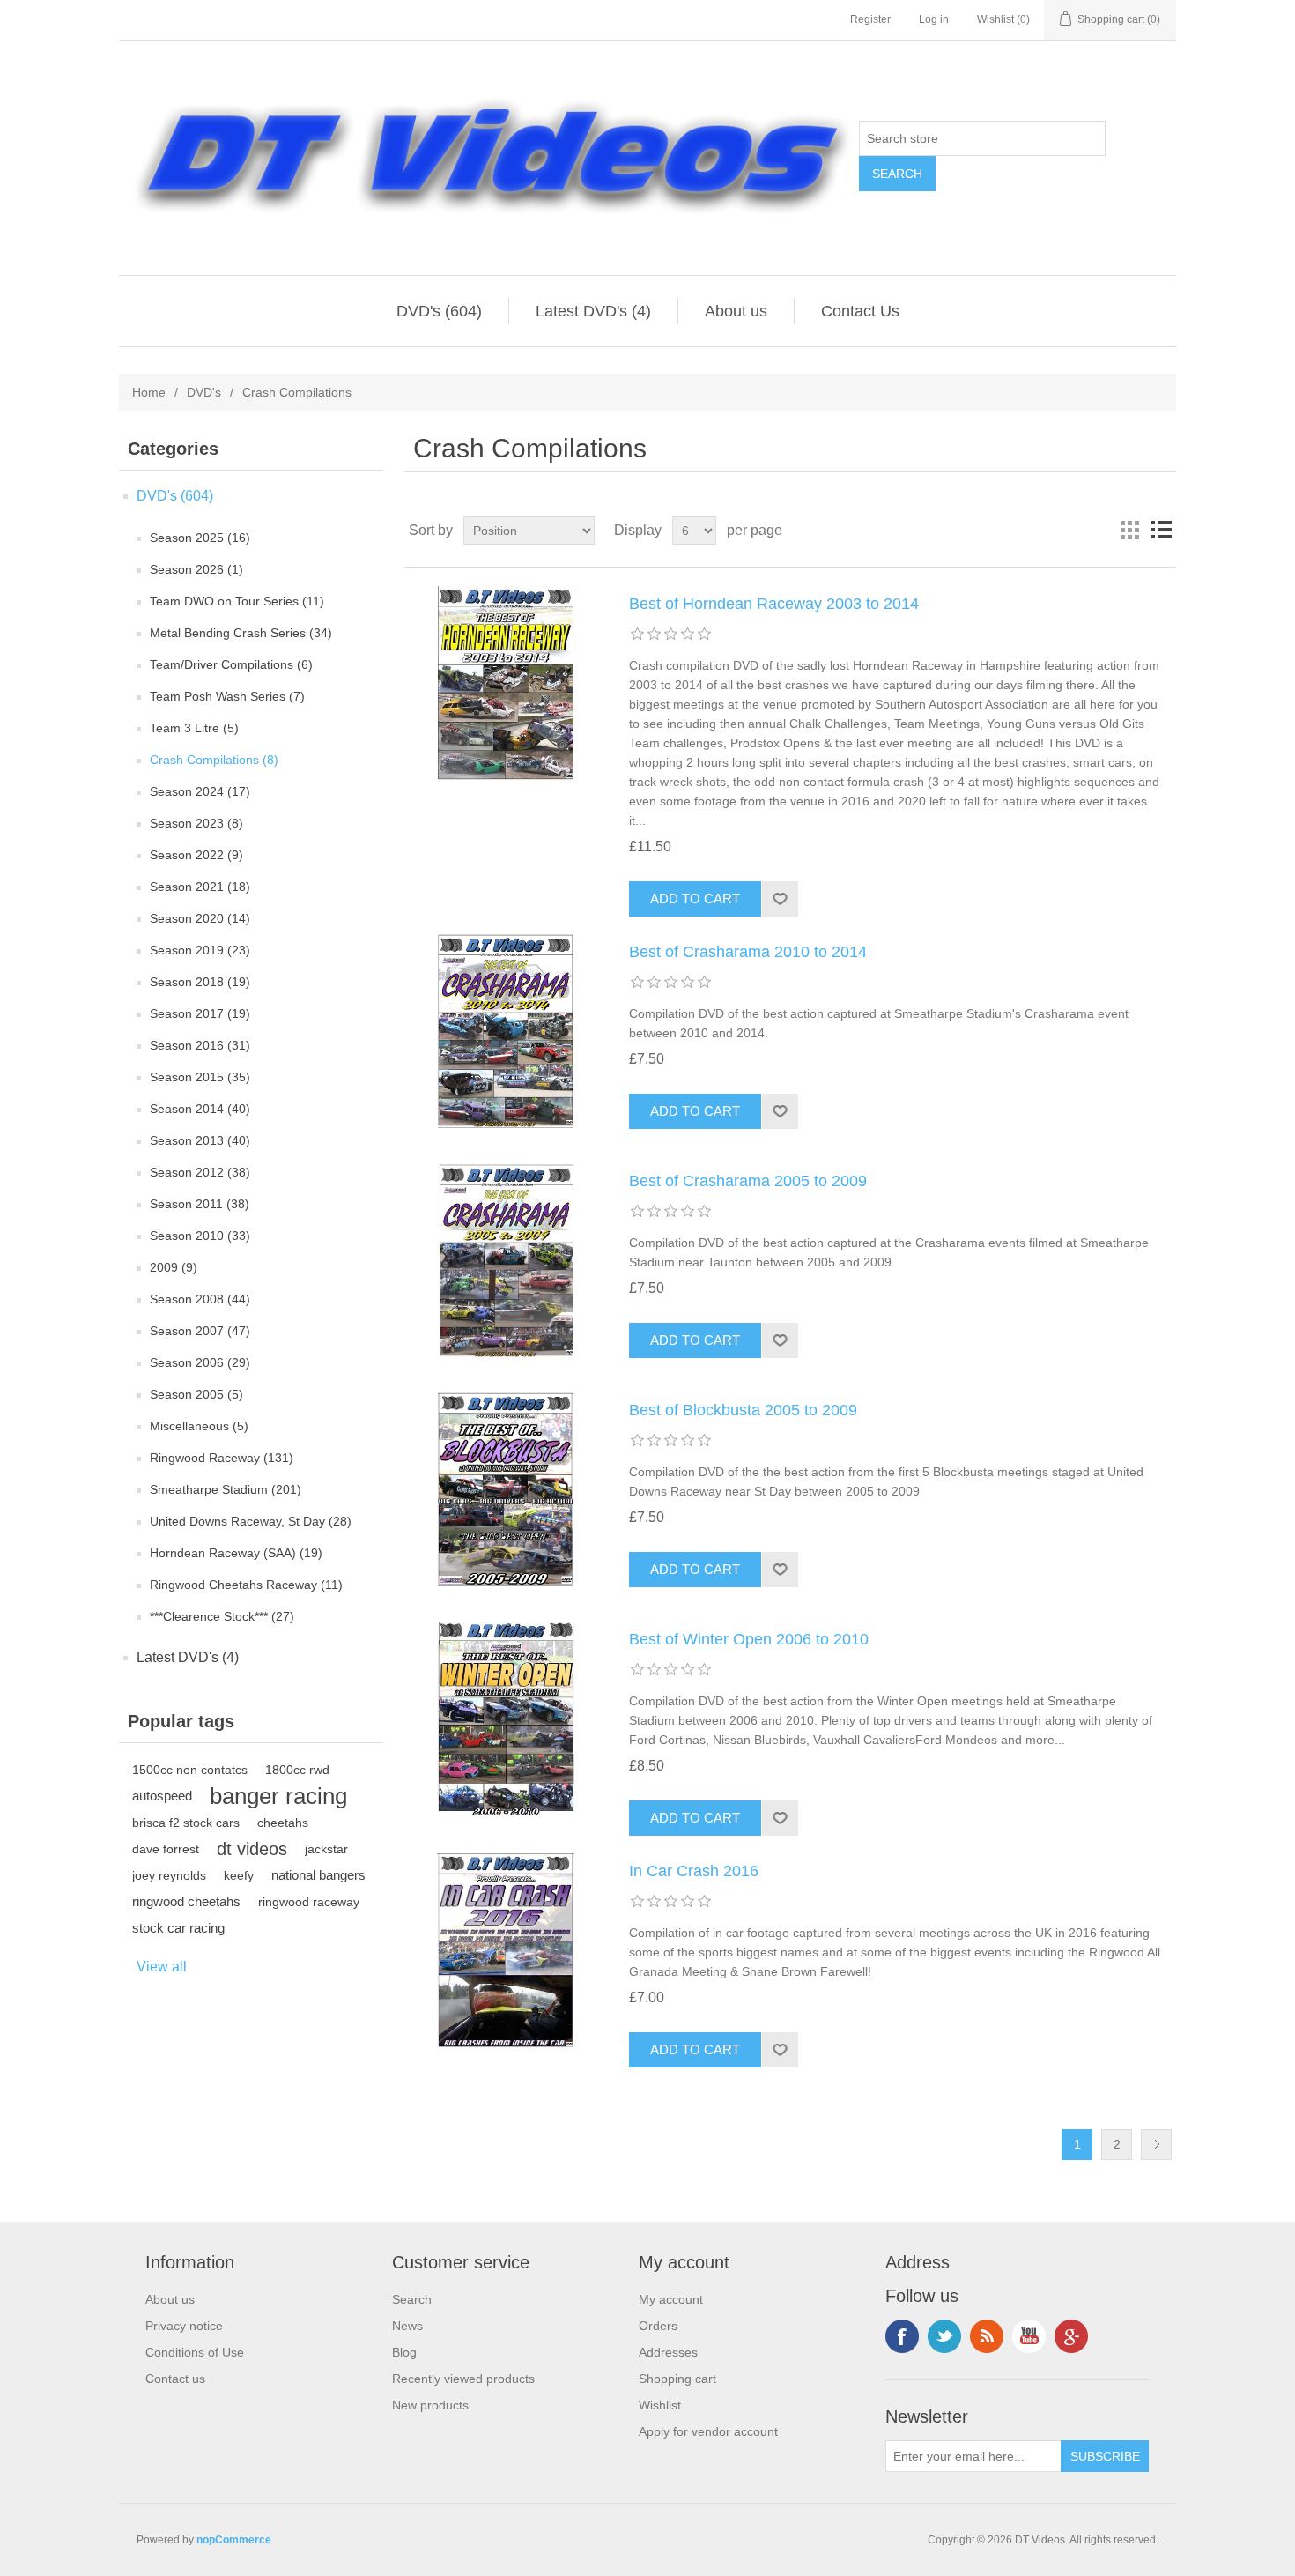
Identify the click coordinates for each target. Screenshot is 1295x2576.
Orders (658, 2326)
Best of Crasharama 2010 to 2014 (748, 952)
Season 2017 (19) (200, 1013)
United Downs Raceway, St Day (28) (251, 1521)
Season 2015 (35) (200, 1077)
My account (671, 2299)
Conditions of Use (195, 2352)
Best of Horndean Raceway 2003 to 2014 (774, 604)
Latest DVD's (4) (593, 311)
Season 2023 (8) (196, 823)
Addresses (668, 2352)
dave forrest (166, 1849)
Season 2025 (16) (200, 538)
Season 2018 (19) (200, 982)
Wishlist (660, 2405)
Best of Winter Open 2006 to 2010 (749, 1639)
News (407, 2326)
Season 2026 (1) (196, 569)
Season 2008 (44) (200, 1299)
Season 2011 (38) (200, 1204)
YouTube (1029, 2336)
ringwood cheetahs (186, 1901)
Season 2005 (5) (196, 1394)
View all (162, 1967)
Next (1156, 2145)
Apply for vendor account (708, 2431)
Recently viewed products (463, 2379)
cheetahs (283, 1823)
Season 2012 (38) (200, 1172)
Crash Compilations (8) (214, 760)
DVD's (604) (439, 311)
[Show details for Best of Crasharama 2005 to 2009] (506, 1260)
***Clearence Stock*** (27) (222, 1616)
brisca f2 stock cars (186, 1823)
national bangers (318, 1875)
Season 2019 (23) (200, 950)
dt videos (252, 1849)
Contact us (175, 2379)
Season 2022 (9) (196, 855)
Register (870, 19)
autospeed (162, 1796)
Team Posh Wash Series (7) (227, 696)
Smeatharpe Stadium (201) (226, 1489)
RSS (987, 2336)
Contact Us (860, 311)
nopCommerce (234, 2540)
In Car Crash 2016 (694, 1871)
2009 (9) (174, 1267)
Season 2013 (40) (200, 1140)
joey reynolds (169, 1875)
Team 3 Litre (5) (194, 728)
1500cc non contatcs (190, 1770)
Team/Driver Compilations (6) (231, 664)
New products (430, 2405)
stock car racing (178, 1928)
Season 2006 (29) (200, 1362)
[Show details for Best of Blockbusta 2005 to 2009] (506, 1489)
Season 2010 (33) (200, 1236)
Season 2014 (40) (200, 1109)
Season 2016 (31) (200, 1045)
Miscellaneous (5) (199, 1426)
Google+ (1071, 2336)
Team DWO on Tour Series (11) (237, 601)
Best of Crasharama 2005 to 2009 (748, 1181)
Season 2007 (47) (200, 1331)
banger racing (278, 1796)
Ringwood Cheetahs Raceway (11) (246, 1585)
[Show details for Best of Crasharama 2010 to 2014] (506, 1031)
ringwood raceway (309, 1902)
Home (149, 392)
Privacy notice (184, 2326)
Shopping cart (677, 2379)
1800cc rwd (297, 1770)
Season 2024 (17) (200, 791)
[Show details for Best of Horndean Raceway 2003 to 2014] (506, 683)
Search (412, 2299)
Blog (404, 2352)
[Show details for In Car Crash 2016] (506, 1950)
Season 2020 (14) (200, 918)
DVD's (204, 392)
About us (736, 311)
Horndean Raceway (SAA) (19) (236, 1553)
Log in (934, 19)
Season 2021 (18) (200, 887)
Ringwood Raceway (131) (222, 1458)
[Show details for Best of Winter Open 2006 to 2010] (506, 1719)
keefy (239, 1875)
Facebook (902, 2336)
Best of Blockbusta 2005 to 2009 (743, 1410)
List (1161, 531)
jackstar (326, 1849)
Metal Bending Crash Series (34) (241, 633)
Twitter (944, 2336)
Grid (1129, 531)
